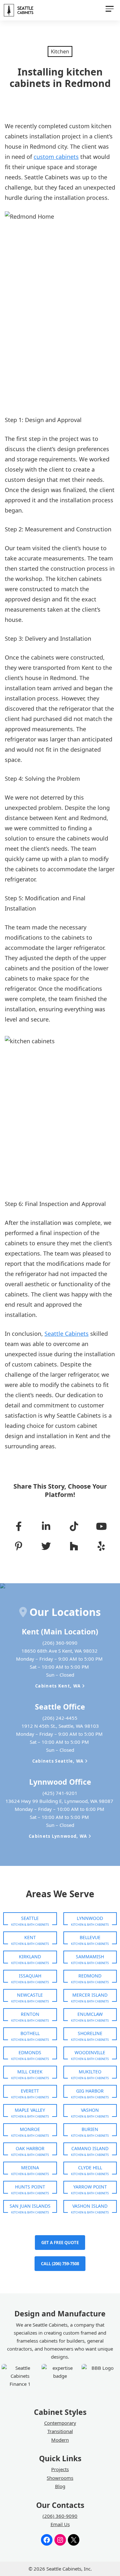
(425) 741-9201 (60, 1793)
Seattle (30, 1918)
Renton (30, 2014)
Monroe (30, 2129)
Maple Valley (30, 2110)
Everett (30, 2091)
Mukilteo (90, 2072)
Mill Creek (30, 2072)
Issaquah (30, 1976)
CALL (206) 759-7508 (60, 2264)
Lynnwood (90, 1918)
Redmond (90, 1976)
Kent (30, 1937)
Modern (60, 2440)
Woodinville (90, 2052)
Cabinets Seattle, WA (59, 1761)
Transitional (60, 2431)
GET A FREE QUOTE (60, 2243)
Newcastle (30, 1995)
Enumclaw (90, 2014)
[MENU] (109, 10)
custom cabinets (56, 157)
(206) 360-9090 (60, 1643)
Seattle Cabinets (67, 1334)
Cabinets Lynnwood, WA (59, 1836)
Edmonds (30, 2052)
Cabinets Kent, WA (59, 1686)
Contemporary (60, 2423)
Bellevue (90, 1937)
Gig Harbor (90, 2091)
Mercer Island (90, 1995)
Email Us (60, 2524)
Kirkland (30, 1957)
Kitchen (60, 51)
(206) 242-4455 (60, 1718)
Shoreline (90, 2033)
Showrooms (60, 2478)
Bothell (30, 2033)
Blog (60, 2486)
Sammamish (90, 1957)
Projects (60, 2469)
